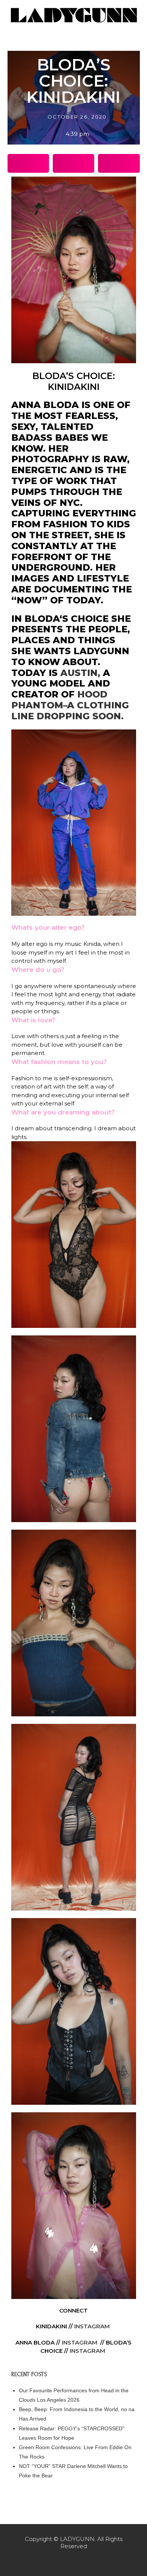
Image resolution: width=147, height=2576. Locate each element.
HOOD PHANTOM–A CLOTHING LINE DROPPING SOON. (70, 705)
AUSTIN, (80, 673)
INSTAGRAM (92, 2326)
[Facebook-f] (58, 2561)
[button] (28, 163)
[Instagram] (73, 2561)
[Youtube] (89, 2561)
